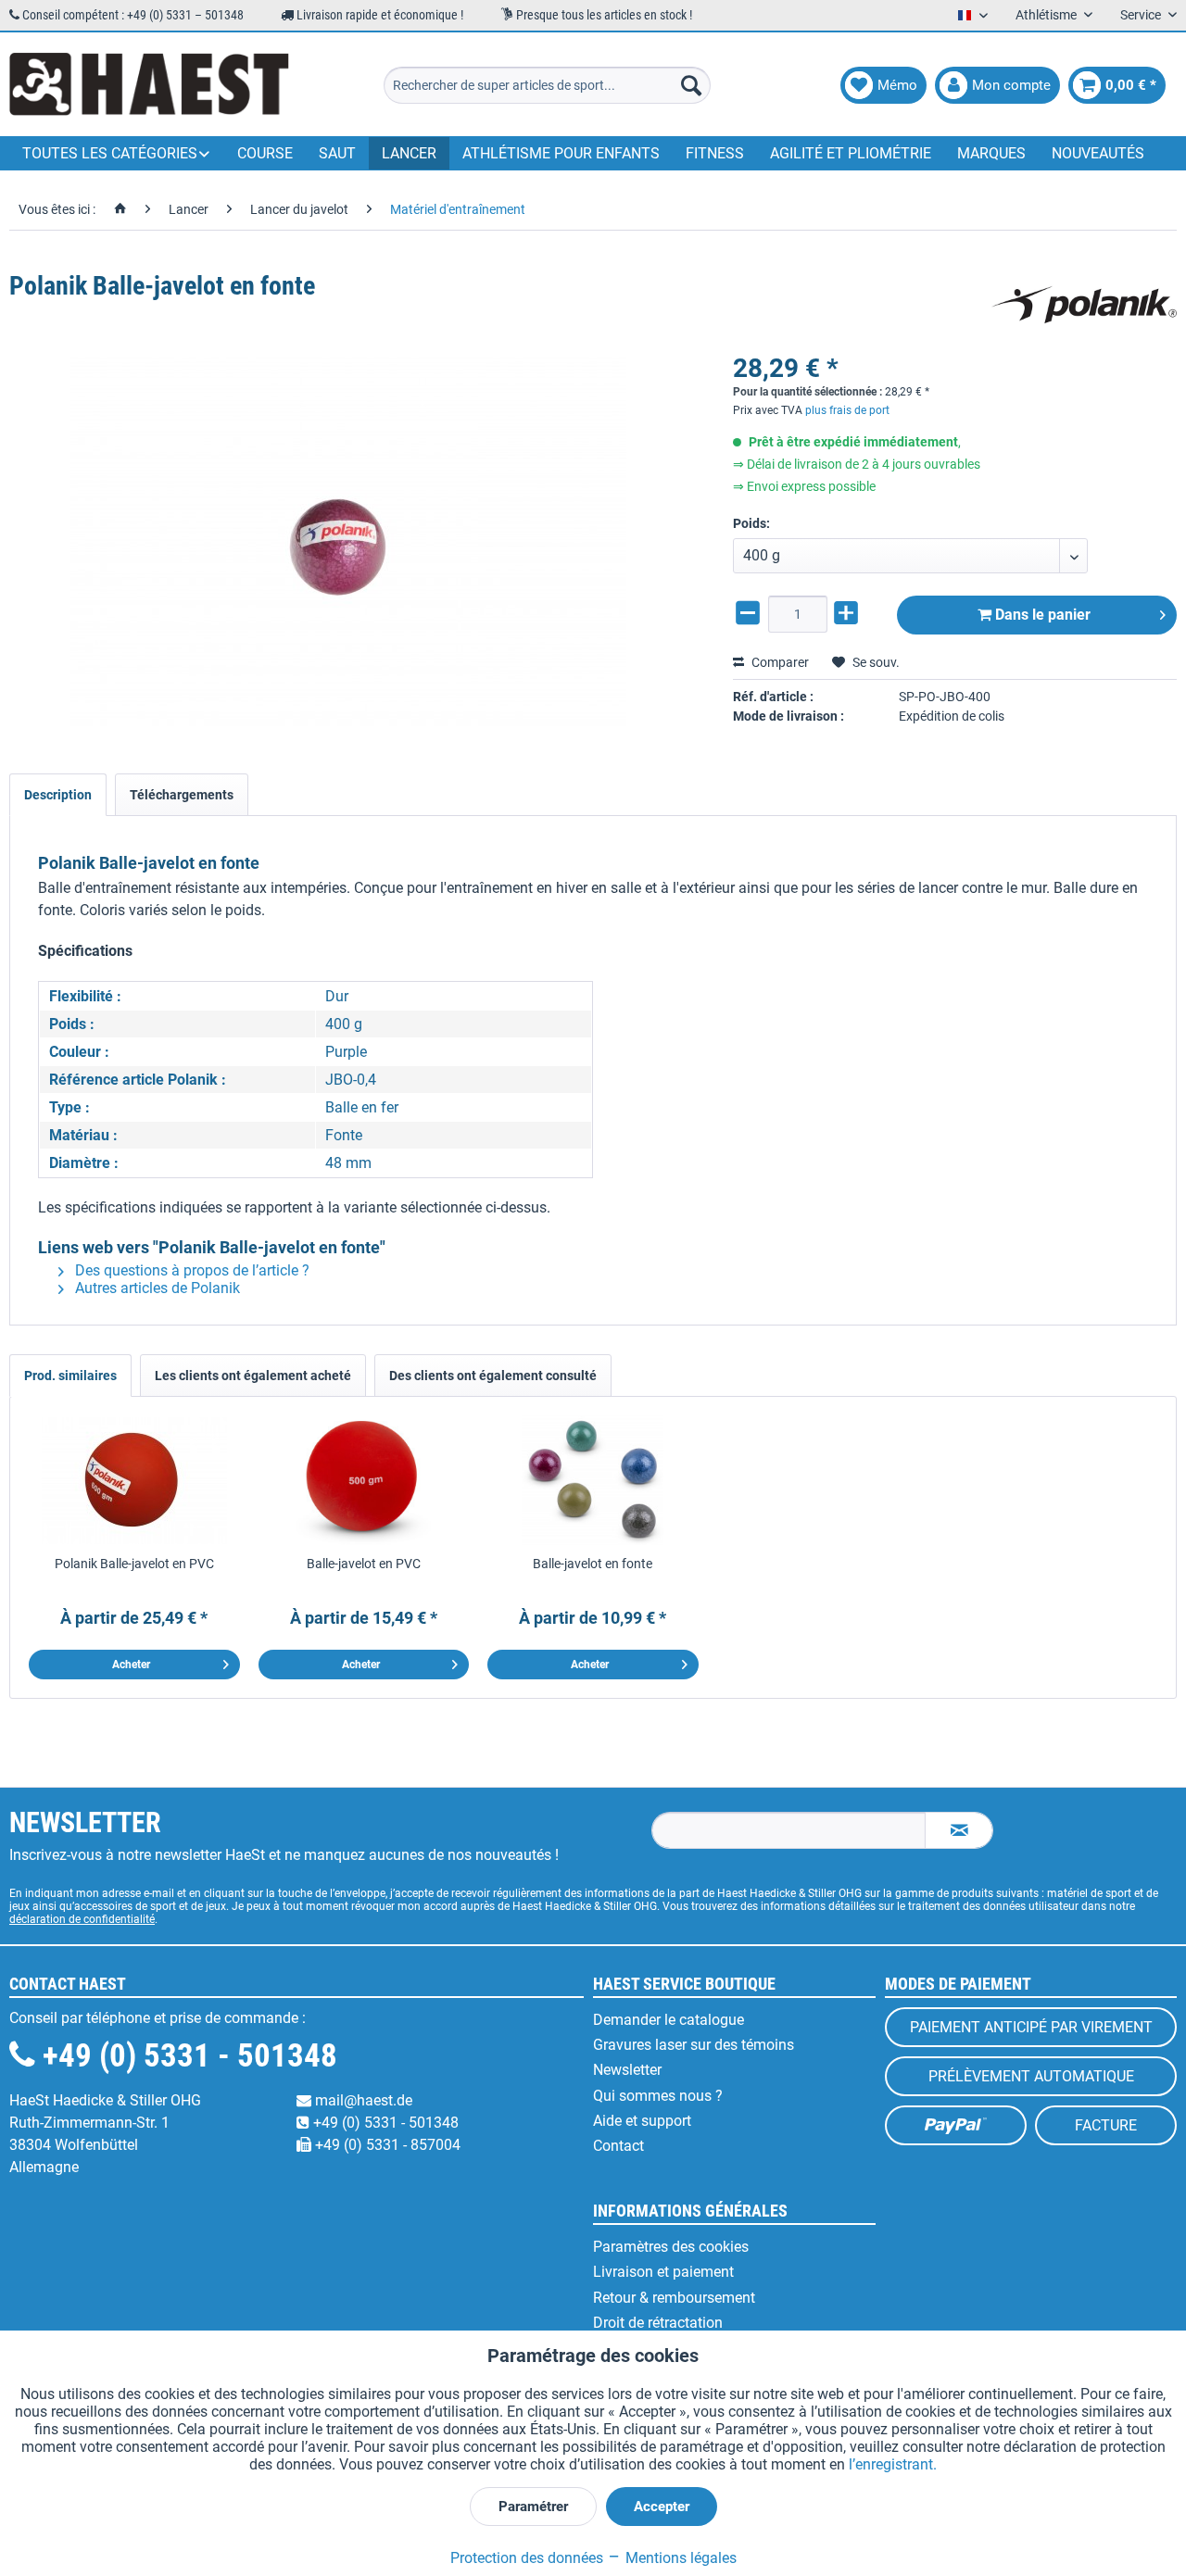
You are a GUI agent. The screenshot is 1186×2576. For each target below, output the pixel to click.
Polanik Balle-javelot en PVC (134, 1564)
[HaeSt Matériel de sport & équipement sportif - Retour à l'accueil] (149, 85)
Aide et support (642, 2121)
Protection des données (527, 2558)
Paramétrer (533, 2507)
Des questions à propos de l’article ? (190, 1270)
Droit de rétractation (658, 2323)
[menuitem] (547, 85)
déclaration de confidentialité (82, 1919)
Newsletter (627, 2070)
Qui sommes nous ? (658, 2096)
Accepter (662, 2507)
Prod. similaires (70, 1376)
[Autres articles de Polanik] (1084, 305)
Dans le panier (1041, 615)
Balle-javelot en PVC (364, 1564)
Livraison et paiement (663, 2272)
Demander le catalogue (669, 2020)
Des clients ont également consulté (493, 1376)
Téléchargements (182, 795)
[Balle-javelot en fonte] (593, 1480)
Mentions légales (679, 2558)
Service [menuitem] (1142, 15)
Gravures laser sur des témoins (694, 2045)
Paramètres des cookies (671, 2247)
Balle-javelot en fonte (593, 1564)
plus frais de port (847, 410)
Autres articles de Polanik (156, 1288)
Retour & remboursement (674, 2298)
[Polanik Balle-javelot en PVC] (134, 1480)
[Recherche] (691, 85)
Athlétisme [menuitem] (1047, 15)
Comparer (779, 662)
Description (58, 795)
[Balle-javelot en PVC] (364, 1480)
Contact (618, 2146)
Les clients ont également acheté (253, 1376)
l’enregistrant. (893, 2464)
